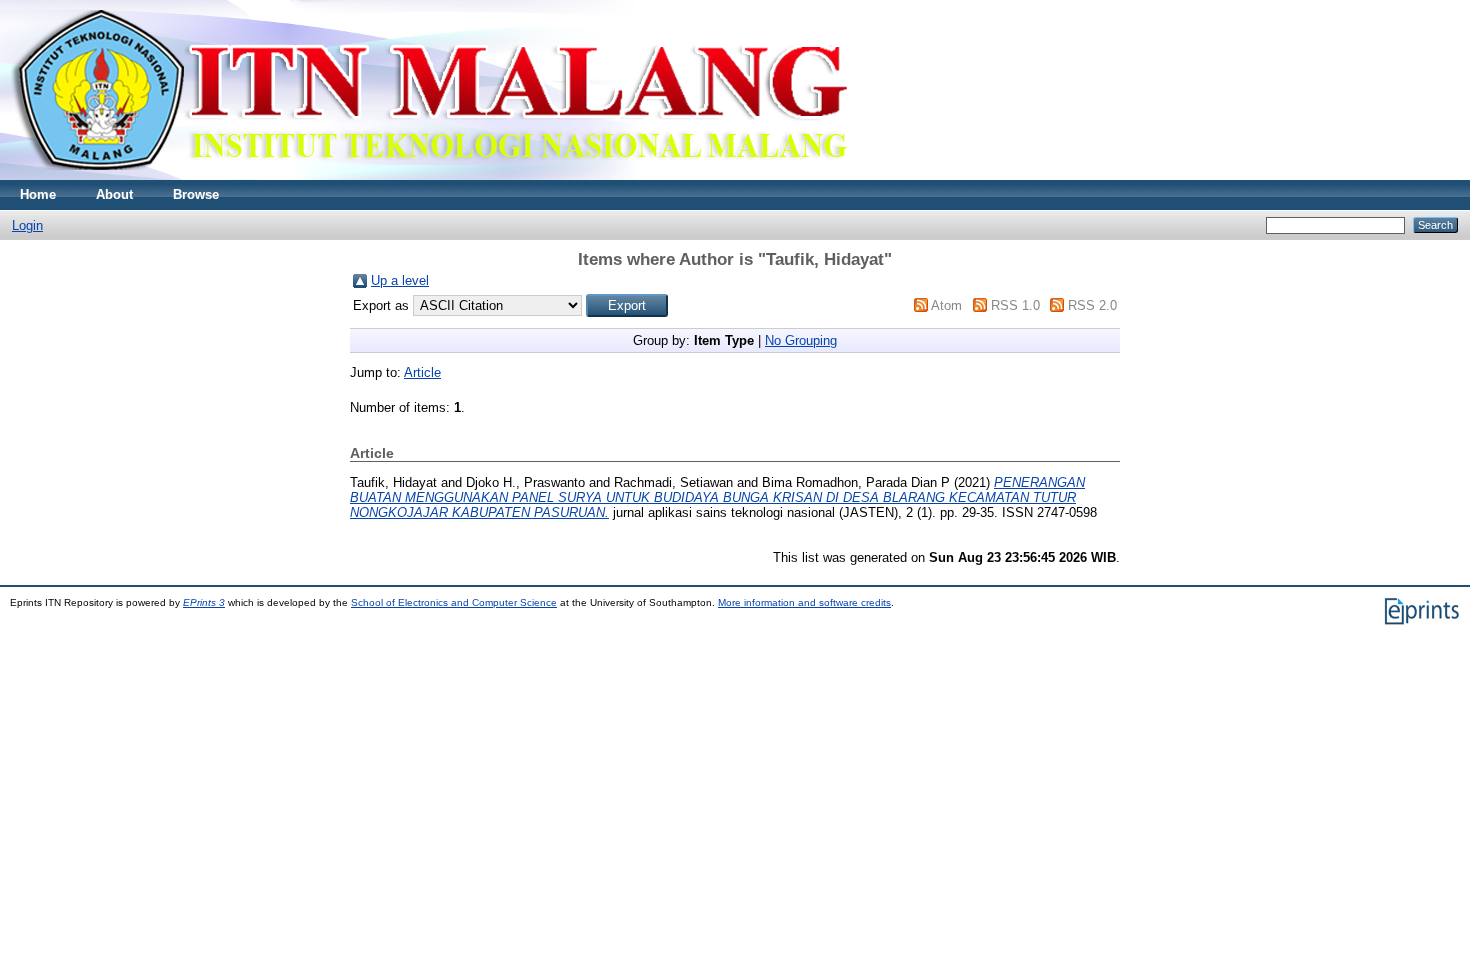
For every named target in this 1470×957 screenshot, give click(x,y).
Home (38, 194)
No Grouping (801, 340)
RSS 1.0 (1015, 305)
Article (422, 372)
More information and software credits (804, 602)
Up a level (400, 280)
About (114, 194)
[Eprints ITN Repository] (428, 175)
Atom (946, 305)
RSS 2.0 (1092, 305)
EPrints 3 (204, 602)
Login (27, 225)
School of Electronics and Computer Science (454, 602)
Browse (196, 194)
